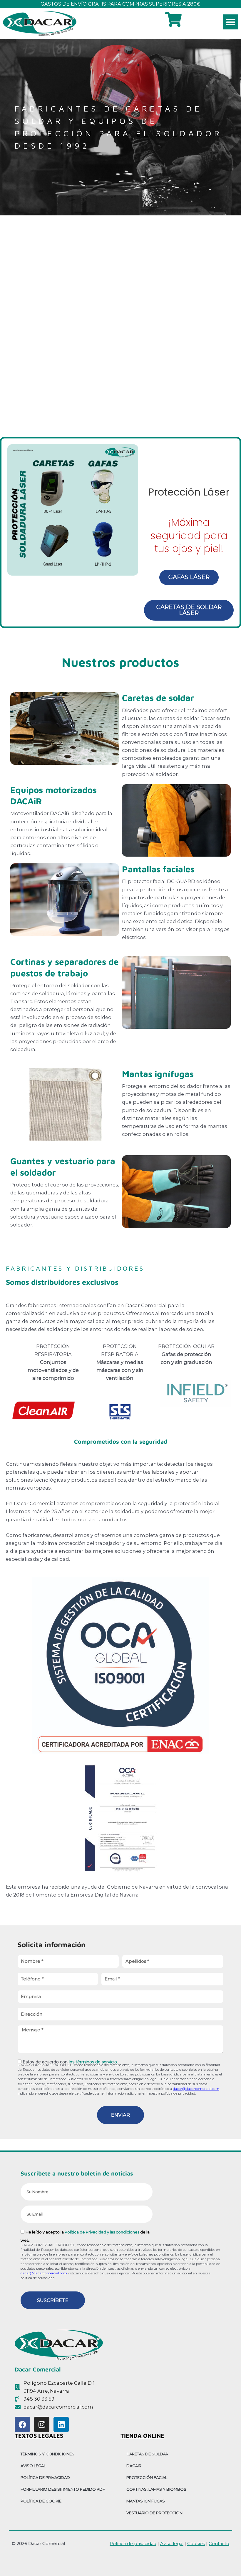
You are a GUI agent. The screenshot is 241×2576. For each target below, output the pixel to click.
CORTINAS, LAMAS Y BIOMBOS (156, 2489)
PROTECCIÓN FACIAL (147, 2477)
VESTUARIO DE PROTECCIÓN (154, 2513)
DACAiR (134, 2466)
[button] (231, 22)
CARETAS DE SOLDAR (147, 2454)
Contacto (219, 2544)
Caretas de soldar (158, 698)
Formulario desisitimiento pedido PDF (63, 2489)
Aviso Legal (33, 2466)
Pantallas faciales (158, 869)
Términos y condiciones (47, 2454)
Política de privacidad (45, 2477)
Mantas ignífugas (158, 1074)
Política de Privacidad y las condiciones (102, 2232)
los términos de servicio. (93, 2062)
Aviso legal (172, 2544)
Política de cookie (41, 2501)
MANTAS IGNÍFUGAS (146, 2501)
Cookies (196, 2544)
